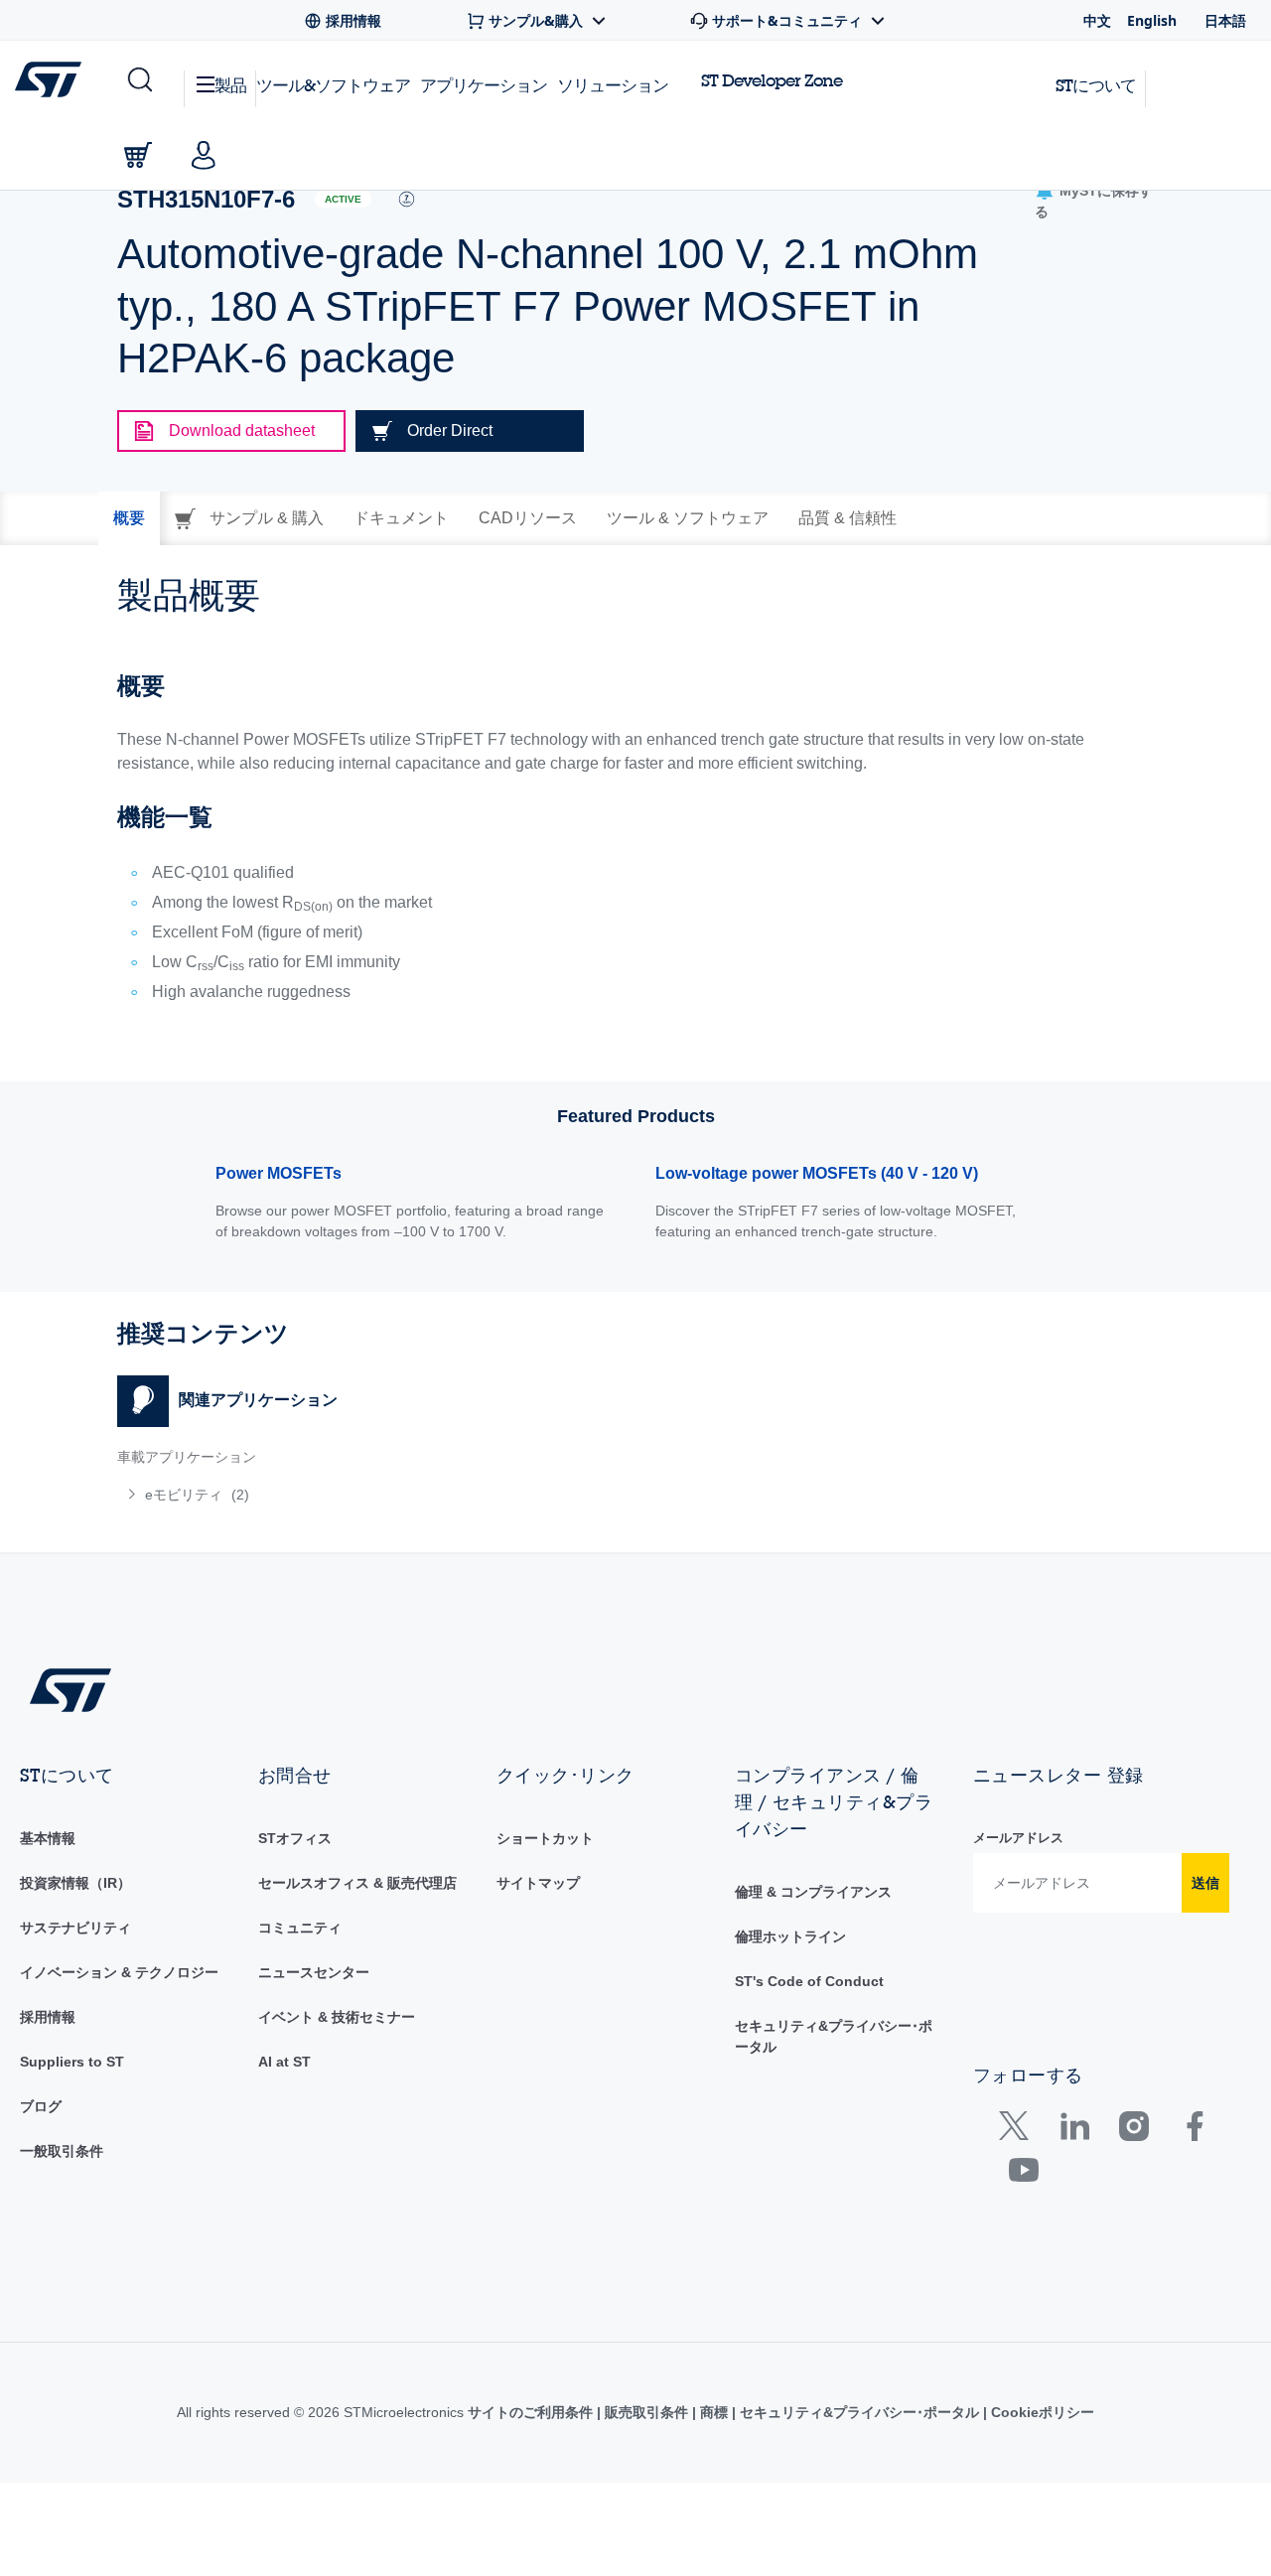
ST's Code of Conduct (809, 1981)
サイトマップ (538, 1883)
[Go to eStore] (138, 155)
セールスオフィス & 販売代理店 (357, 1883)
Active (343, 199)
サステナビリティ (75, 1928)
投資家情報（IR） (75, 1883)
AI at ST (284, 2062)
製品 (230, 85)
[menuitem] (366, 1495)
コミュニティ (300, 1928)
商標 (714, 2412)
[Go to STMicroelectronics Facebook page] (1194, 2131)
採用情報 (48, 2017)
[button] (139, 80)
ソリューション (613, 85)
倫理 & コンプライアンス (813, 1892)
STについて (1096, 85)
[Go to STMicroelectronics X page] (1018, 2131)
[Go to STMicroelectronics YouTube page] (1023, 2174)
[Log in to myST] (204, 155)
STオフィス (295, 1838)
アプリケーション (484, 85)
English (1152, 20)
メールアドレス (1018, 1838)
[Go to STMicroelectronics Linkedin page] (1074, 2131)
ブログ (41, 2106)
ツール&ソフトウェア (333, 85)
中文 (1097, 20)
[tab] (129, 518)
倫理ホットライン (790, 1936)
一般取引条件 (62, 2151)
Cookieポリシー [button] (1041, 2412)
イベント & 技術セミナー (337, 2017)
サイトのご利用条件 (532, 2412)
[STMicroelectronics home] (52, 79)
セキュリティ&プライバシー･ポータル (859, 2412)
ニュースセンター (314, 1972)
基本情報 (48, 1838)
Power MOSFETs (279, 1173)
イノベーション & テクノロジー (119, 1972)
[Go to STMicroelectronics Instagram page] (1133, 2131)
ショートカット (545, 1838)
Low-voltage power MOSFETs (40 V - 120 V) (817, 1173)
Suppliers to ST (72, 2062)
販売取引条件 (646, 2412)
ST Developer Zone (772, 80)
